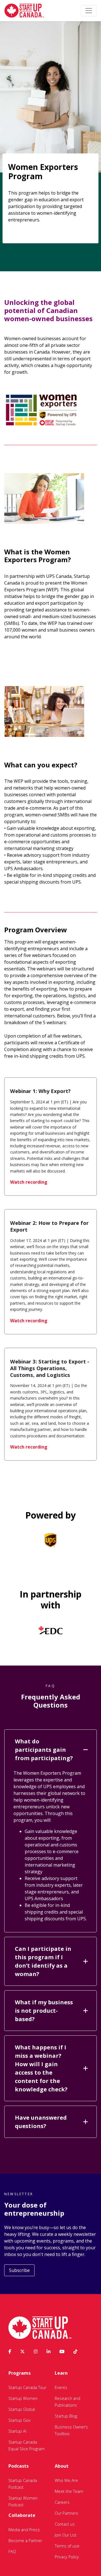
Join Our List (66, 2535)
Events (61, 2387)
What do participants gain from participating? (44, 1750)
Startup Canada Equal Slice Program (27, 2445)
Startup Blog (66, 2416)
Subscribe (19, 2270)
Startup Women (23, 2398)
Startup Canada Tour (27, 2387)
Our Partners (66, 2513)
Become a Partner (25, 2541)
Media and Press (24, 2530)
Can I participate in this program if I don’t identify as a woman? (43, 1961)
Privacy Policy (67, 2557)
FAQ (12, 2552)
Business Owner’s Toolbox (71, 2430)
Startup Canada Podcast (23, 2484)
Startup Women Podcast (23, 2501)
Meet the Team (69, 2491)
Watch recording (29, 1182)
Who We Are (66, 2480)
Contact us (65, 2524)
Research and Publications (67, 2402)
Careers (62, 2502)
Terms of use (67, 2546)
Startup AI (17, 2431)
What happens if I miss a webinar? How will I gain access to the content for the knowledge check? (41, 2068)
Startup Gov (19, 2420)
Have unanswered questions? (41, 2122)
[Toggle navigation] (89, 11)
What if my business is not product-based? (44, 2011)
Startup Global (22, 2409)
